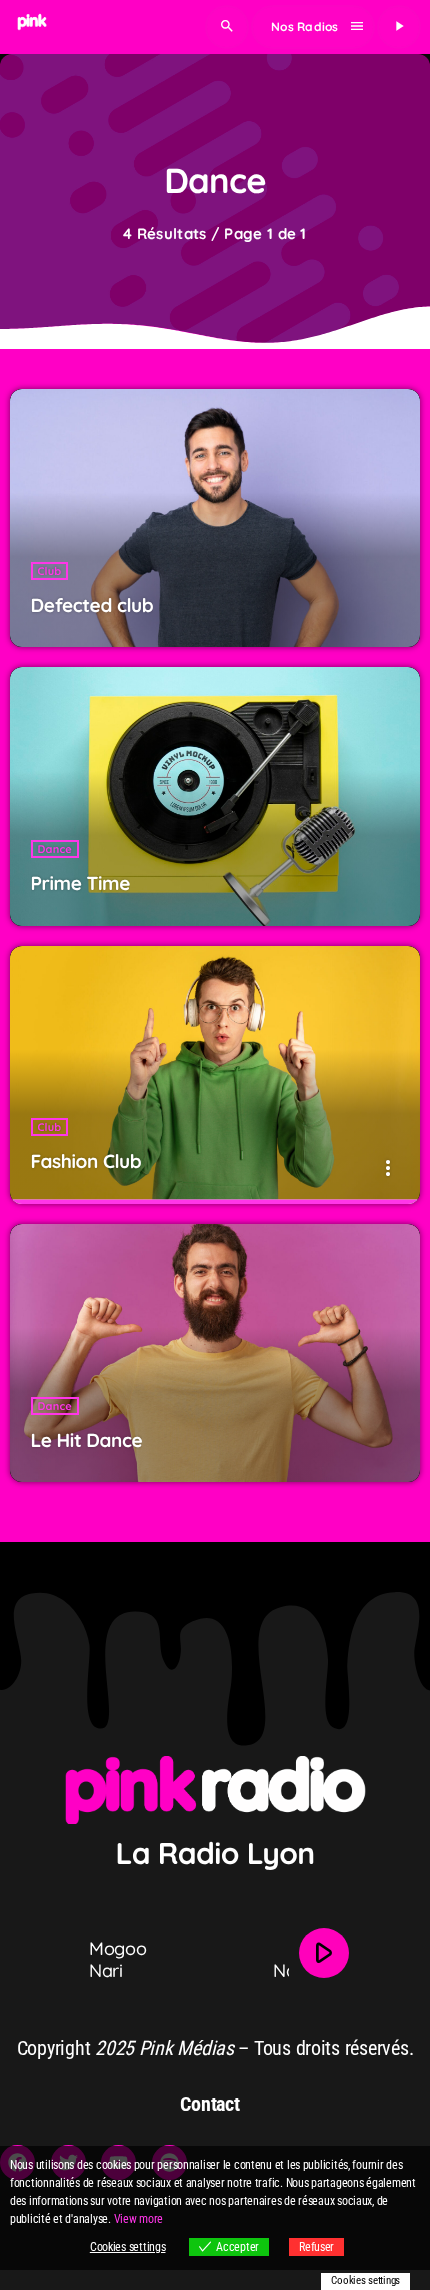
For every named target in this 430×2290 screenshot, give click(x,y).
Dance (55, 849)
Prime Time (80, 883)
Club (50, 571)
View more (139, 2219)
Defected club (92, 605)
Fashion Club (86, 1161)
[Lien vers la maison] (32, 27)
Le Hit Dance (87, 1440)
